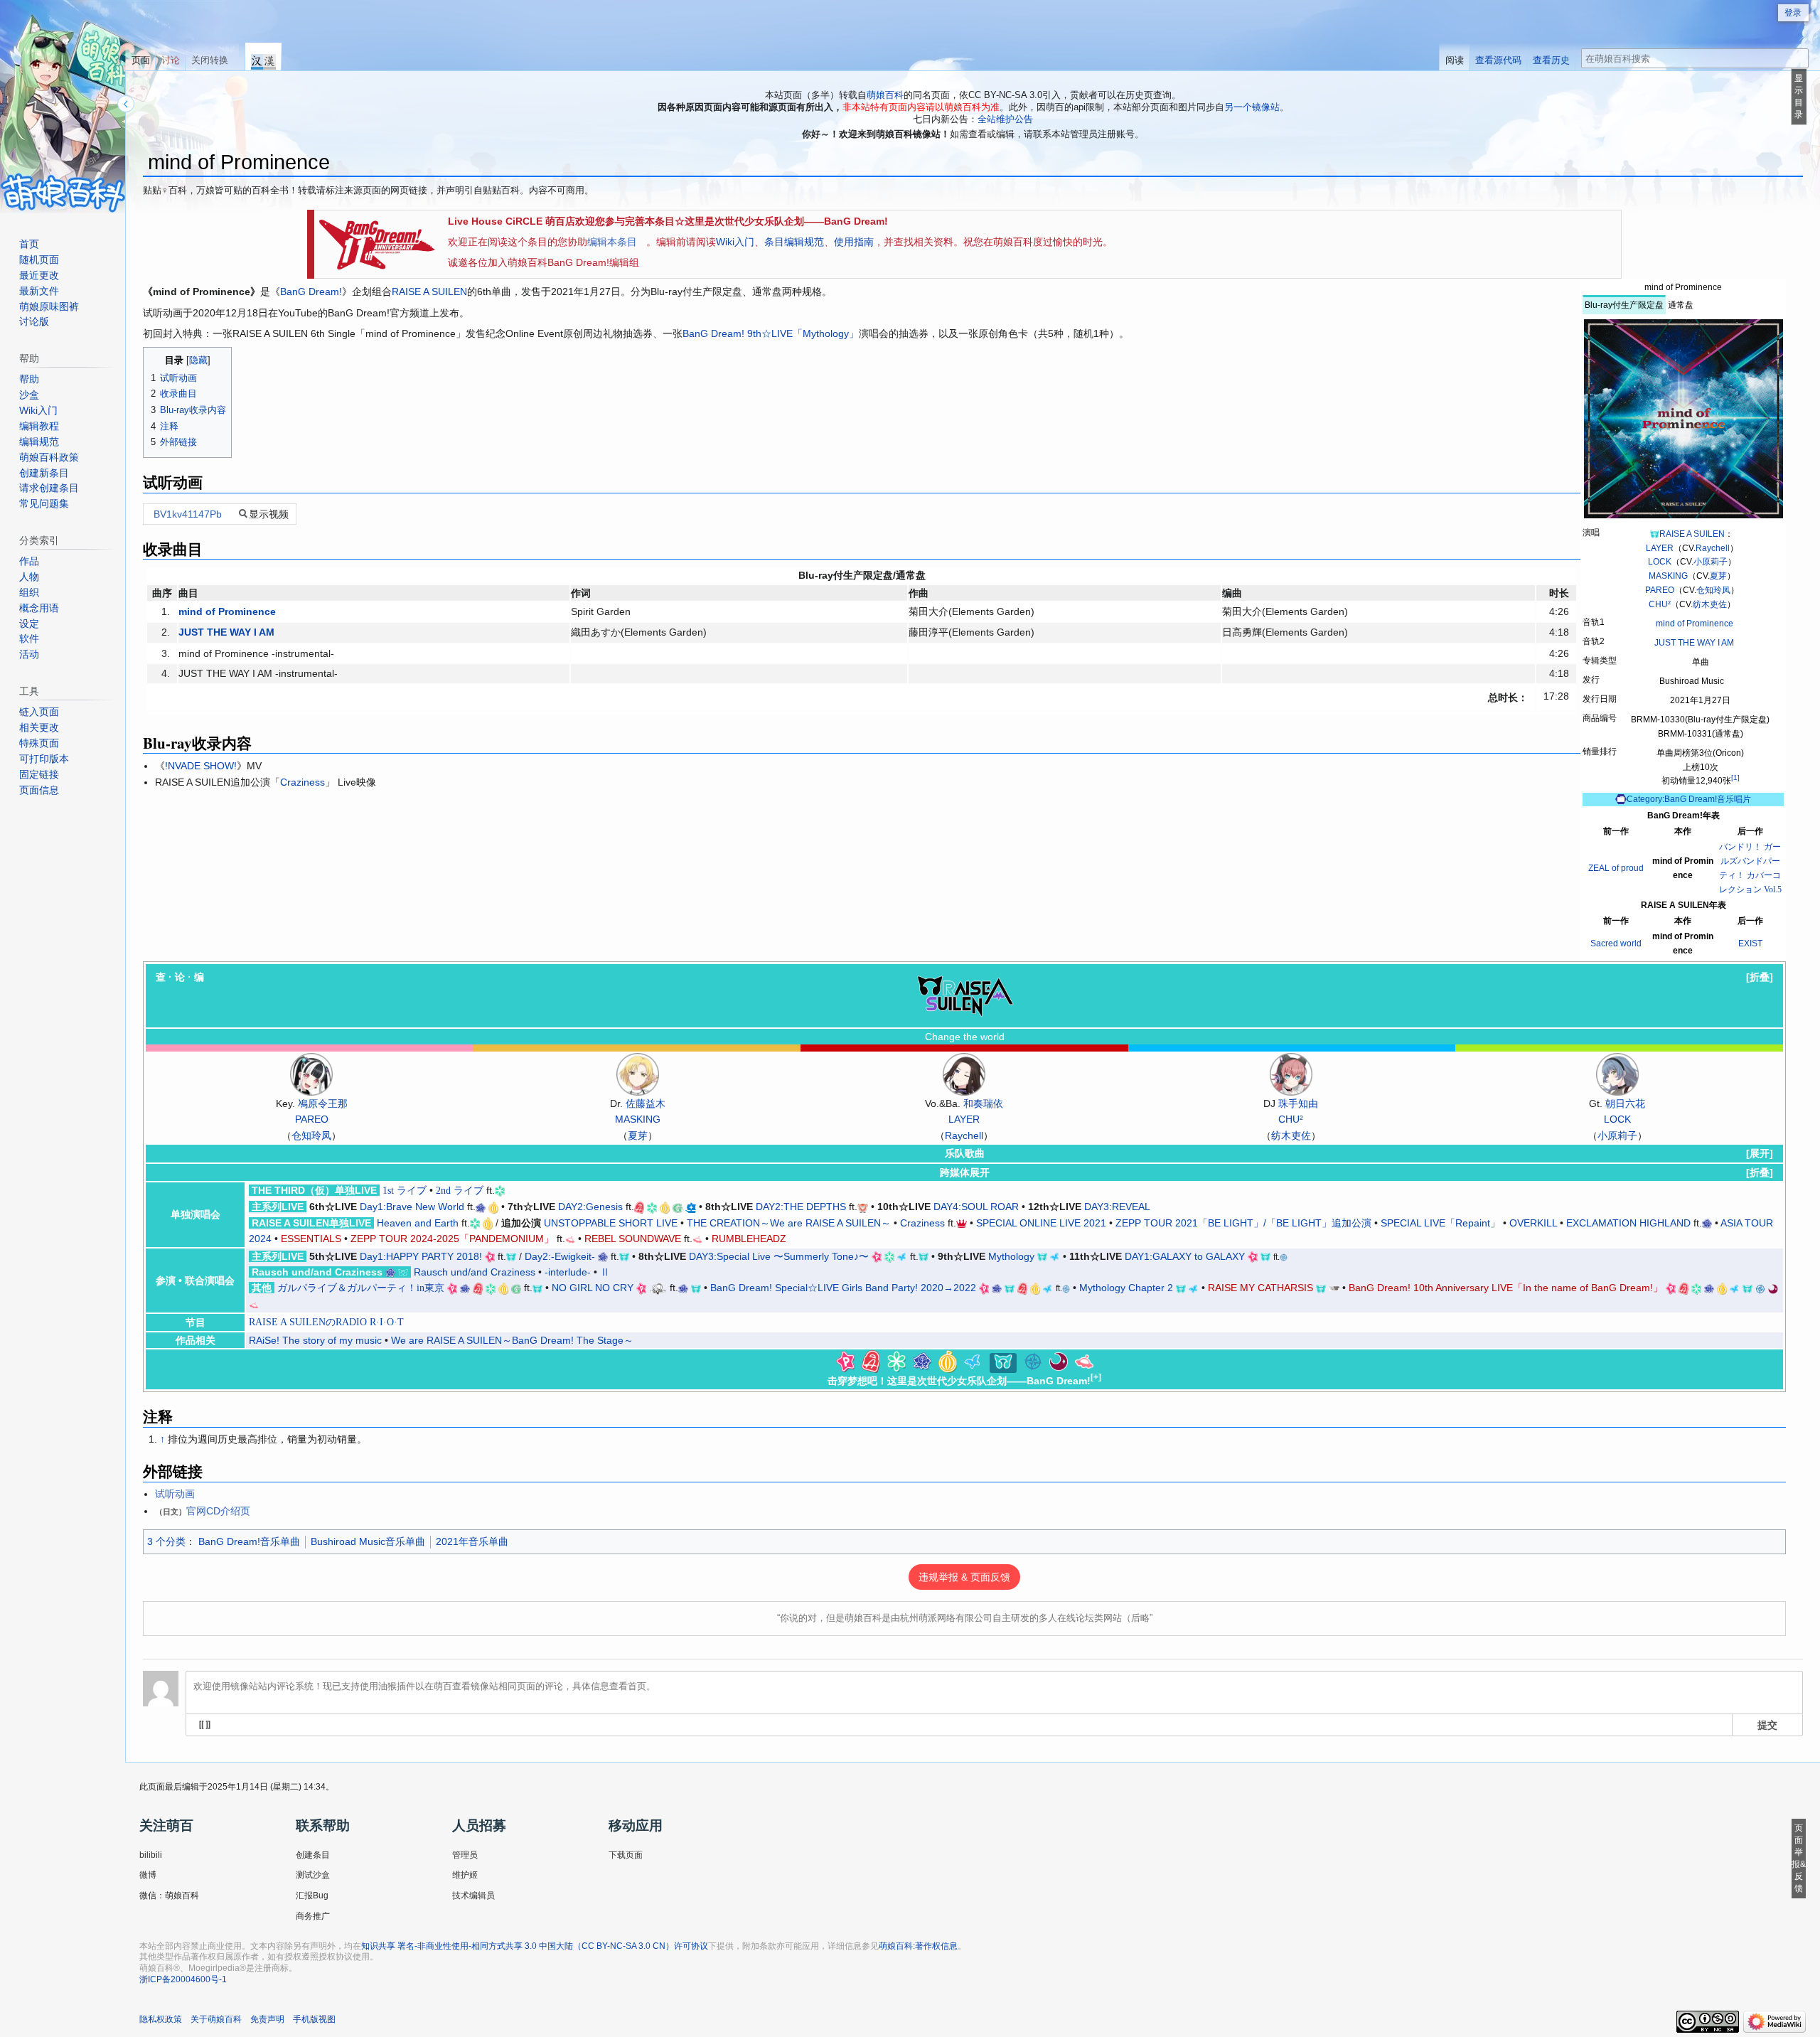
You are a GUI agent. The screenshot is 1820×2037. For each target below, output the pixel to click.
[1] (1735, 777)
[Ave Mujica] (1773, 1288)
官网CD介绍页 (218, 1511)
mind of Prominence (1695, 624)
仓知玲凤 (1713, 590)
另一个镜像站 (1252, 107)
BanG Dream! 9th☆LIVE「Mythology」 (771, 333)
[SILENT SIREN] (658, 1288)
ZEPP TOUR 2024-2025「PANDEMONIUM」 (452, 1239)
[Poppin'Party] (490, 1256)
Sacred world (1616, 943)
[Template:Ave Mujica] (1059, 1361)
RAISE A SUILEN (1692, 534)
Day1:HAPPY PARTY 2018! (421, 1256)
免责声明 (267, 2019)
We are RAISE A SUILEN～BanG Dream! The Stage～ (512, 1340)
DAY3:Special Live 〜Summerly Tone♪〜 (779, 1256)
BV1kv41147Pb (188, 514)
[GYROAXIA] (962, 1223)
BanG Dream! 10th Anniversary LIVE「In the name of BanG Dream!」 (1506, 1288)
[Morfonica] (902, 1256)
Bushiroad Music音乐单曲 (368, 1541)
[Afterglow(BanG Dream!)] (639, 1207)
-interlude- (568, 1272)
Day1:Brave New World (412, 1207)
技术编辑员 (473, 1896)
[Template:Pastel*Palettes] (896, 1361)
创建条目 (313, 1855)
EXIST (1750, 943)
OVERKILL (1533, 1223)
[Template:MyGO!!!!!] (1033, 1361)
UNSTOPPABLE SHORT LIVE (611, 1223)
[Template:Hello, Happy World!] (948, 1361)
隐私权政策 (161, 2019)
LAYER (1660, 548)
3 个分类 (166, 1541)
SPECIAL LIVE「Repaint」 (1440, 1223)
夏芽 (1718, 576)
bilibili (151, 1855)
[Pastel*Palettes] (500, 1190)
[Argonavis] (691, 1207)
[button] (1760, 977)
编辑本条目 (612, 242)
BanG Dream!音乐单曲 (249, 1541)
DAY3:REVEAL (1117, 1207)
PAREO (1660, 590)
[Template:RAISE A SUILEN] (1003, 1361)
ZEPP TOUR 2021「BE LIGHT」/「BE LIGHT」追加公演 (1243, 1223)
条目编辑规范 (794, 242)
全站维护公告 (1005, 119)
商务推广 (313, 1916)
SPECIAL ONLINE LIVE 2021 (1041, 1223)
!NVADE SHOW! (201, 766)
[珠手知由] (1291, 1074)
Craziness (303, 782)
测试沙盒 (313, 1875)
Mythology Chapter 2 (1126, 1288)
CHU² (1660, 604)
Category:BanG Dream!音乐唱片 (1689, 799)
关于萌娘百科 (216, 2019)
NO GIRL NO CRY (593, 1288)
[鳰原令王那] (311, 1074)
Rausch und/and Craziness (475, 1272)
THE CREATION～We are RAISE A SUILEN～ (789, 1223)
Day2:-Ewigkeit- (560, 1256)
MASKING (1668, 576)
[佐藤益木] (638, 1074)
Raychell (1713, 548)
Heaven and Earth (418, 1223)
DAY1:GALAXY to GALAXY (1185, 1256)
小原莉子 (1711, 562)
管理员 (465, 1855)
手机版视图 (314, 2019)
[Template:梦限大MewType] (1084, 1361)
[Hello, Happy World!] (493, 1207)
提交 (1767, 1724)
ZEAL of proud (1616, 868)
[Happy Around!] (863, 1207)
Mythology (1011, 1256)
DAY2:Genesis (590, 1207)
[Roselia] (481, 1207)
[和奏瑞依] (964, 1074)
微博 (148, 1875)
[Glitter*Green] (678, 1207)
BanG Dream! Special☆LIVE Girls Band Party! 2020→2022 (843, 1288)
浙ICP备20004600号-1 (183, 1979)
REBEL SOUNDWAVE (633, 1239)
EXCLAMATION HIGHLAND (1628, 1223)
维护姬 (465, 1875)
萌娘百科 (885, 95)
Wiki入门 (735, 242)
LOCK (1660, 562)
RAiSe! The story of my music (315, 1340)
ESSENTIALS (311, 1239)
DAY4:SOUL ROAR (976, 1207)
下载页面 (626, 1855)
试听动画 (175, 1494)
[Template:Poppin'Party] (845, 1361)
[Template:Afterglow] (871, 1361)
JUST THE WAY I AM (1694, 643)
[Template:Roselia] (922, 1361)
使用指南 (854, 242)
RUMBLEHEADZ (749, 1239)
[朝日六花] (1617, 1074)
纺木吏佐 (1710, 604)
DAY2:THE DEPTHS (801, 1207)
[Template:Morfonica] (973, 1361)
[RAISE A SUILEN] (1654, 534)
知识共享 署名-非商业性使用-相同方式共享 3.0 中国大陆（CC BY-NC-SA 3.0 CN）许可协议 (535, 1946)
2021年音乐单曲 (472, 1541)
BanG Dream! (311, 292)
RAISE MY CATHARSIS (1260, 1288)
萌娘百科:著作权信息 (918, 1946)
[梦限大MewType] (570, 1239)
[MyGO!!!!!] (1284, 1257)
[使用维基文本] (205, 1725)
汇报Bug (312, 1896)
